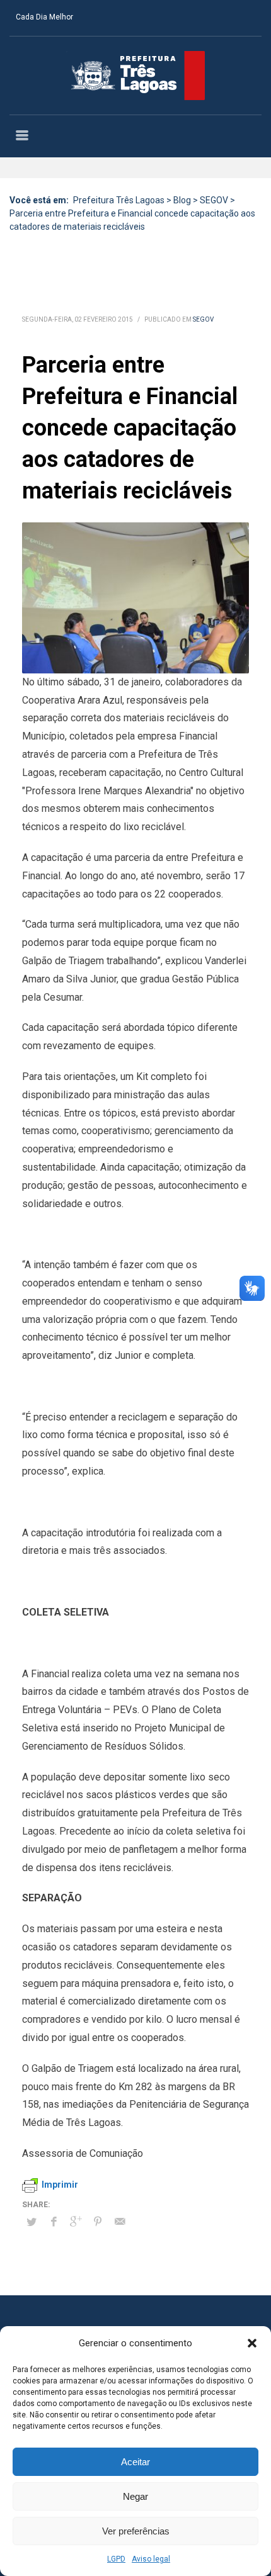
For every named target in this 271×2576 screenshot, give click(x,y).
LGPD (116, 2559)
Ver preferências (136, 2531)
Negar (135, 2496)
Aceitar (135, 2462)
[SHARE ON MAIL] (120, 2222)
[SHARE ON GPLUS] (76, 2222)
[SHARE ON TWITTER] (32, 2222)
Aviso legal (151, 2559)
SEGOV (203, 319)
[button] (252, 2343)
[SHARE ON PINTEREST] (98, 2222)
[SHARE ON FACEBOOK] (54, 2222)
